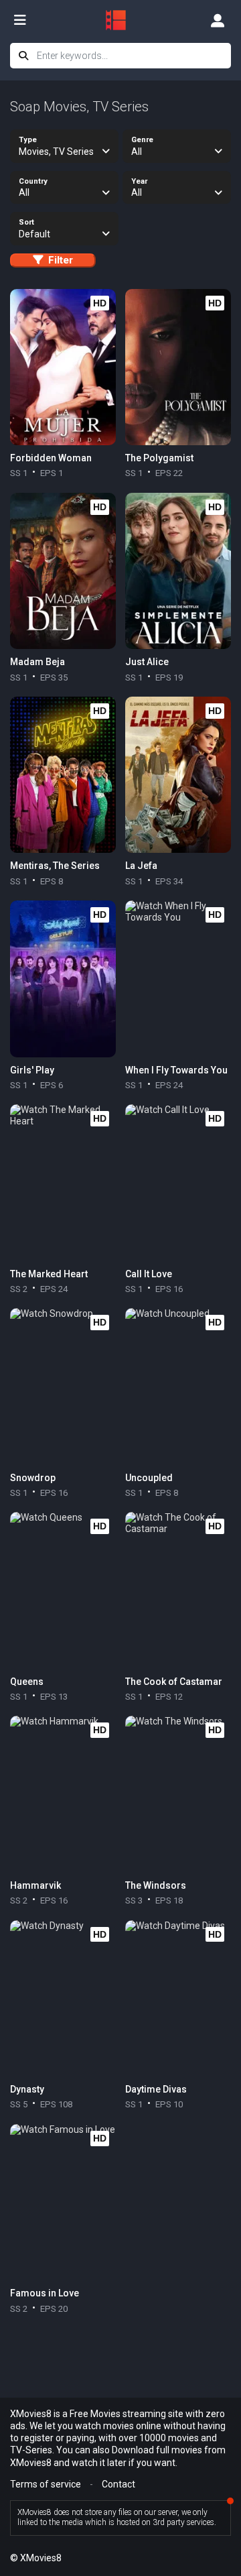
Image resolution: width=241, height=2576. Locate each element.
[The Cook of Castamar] (178, 1590)
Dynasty (27, 2089)
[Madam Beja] (63, 571)
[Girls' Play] (63, 979)
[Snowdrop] (63, 1387)
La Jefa (141, 866)
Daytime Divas (156, 2089)
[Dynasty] (63, 1999)
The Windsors (156, 1885)
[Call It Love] (178, 1183)
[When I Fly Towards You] (178, 979)
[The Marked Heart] (63, 1183)
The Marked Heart (49, 1274)
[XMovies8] (120, 20)
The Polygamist (159, 458)
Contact (118, 2484)
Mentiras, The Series (55, 866)
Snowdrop (33, 1478)
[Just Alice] (178, 571)
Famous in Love (45, 2293)
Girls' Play (32, 1070)
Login (218, 20)
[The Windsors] (178, 1794)
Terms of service (46, 2484)
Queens (27, 1682)
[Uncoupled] (178, 1387)
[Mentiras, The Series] (63, 775)
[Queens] (63, 1590)
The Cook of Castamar (174, 1682)
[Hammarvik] (63, 1794)
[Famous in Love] (63, 2203)
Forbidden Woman (51, 458)
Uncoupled (149, 1478)
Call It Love (149, 1274)
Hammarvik (35, 1885)
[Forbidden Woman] (63, 367)
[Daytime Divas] (178, 1999)
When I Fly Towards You (176, 1070)
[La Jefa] (178, 775)
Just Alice (147, 662)
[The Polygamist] (178, 367)
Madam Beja (37, 662)
